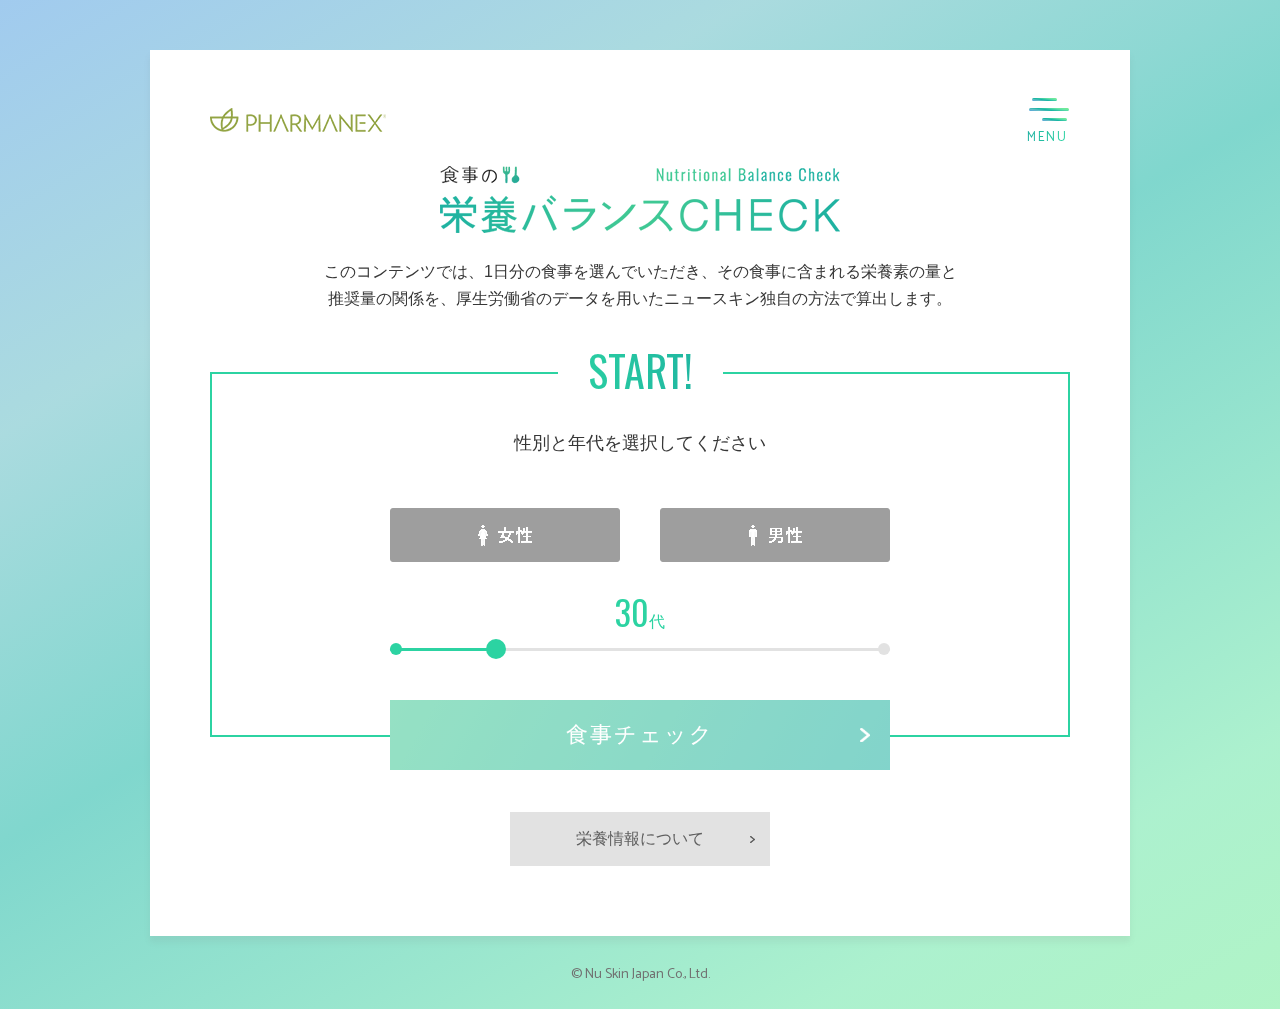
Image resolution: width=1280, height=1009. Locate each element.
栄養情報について (640, 838)
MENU (1047, 137)
